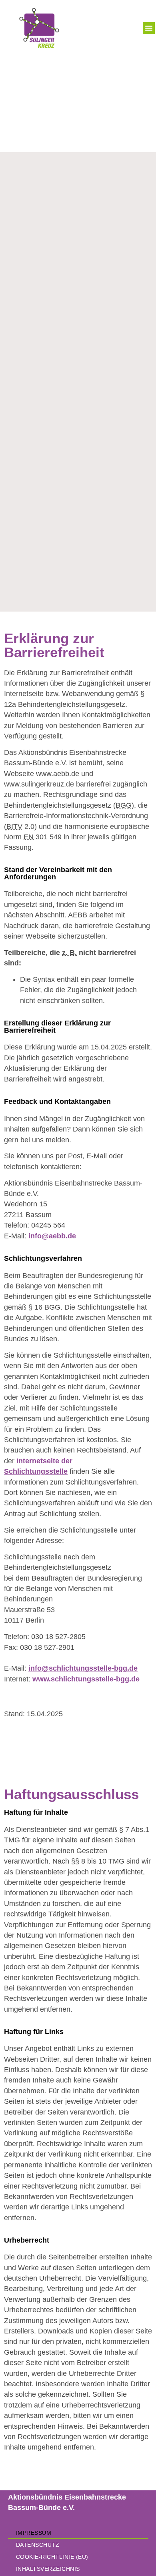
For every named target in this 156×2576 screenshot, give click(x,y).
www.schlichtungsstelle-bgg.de (86, 1679)
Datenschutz (38, 2545)
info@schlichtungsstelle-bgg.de (83, 1668)
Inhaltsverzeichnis (48, 2569)
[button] (149, 28)
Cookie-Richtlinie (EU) (52, 2557)
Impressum (34, 2533)
